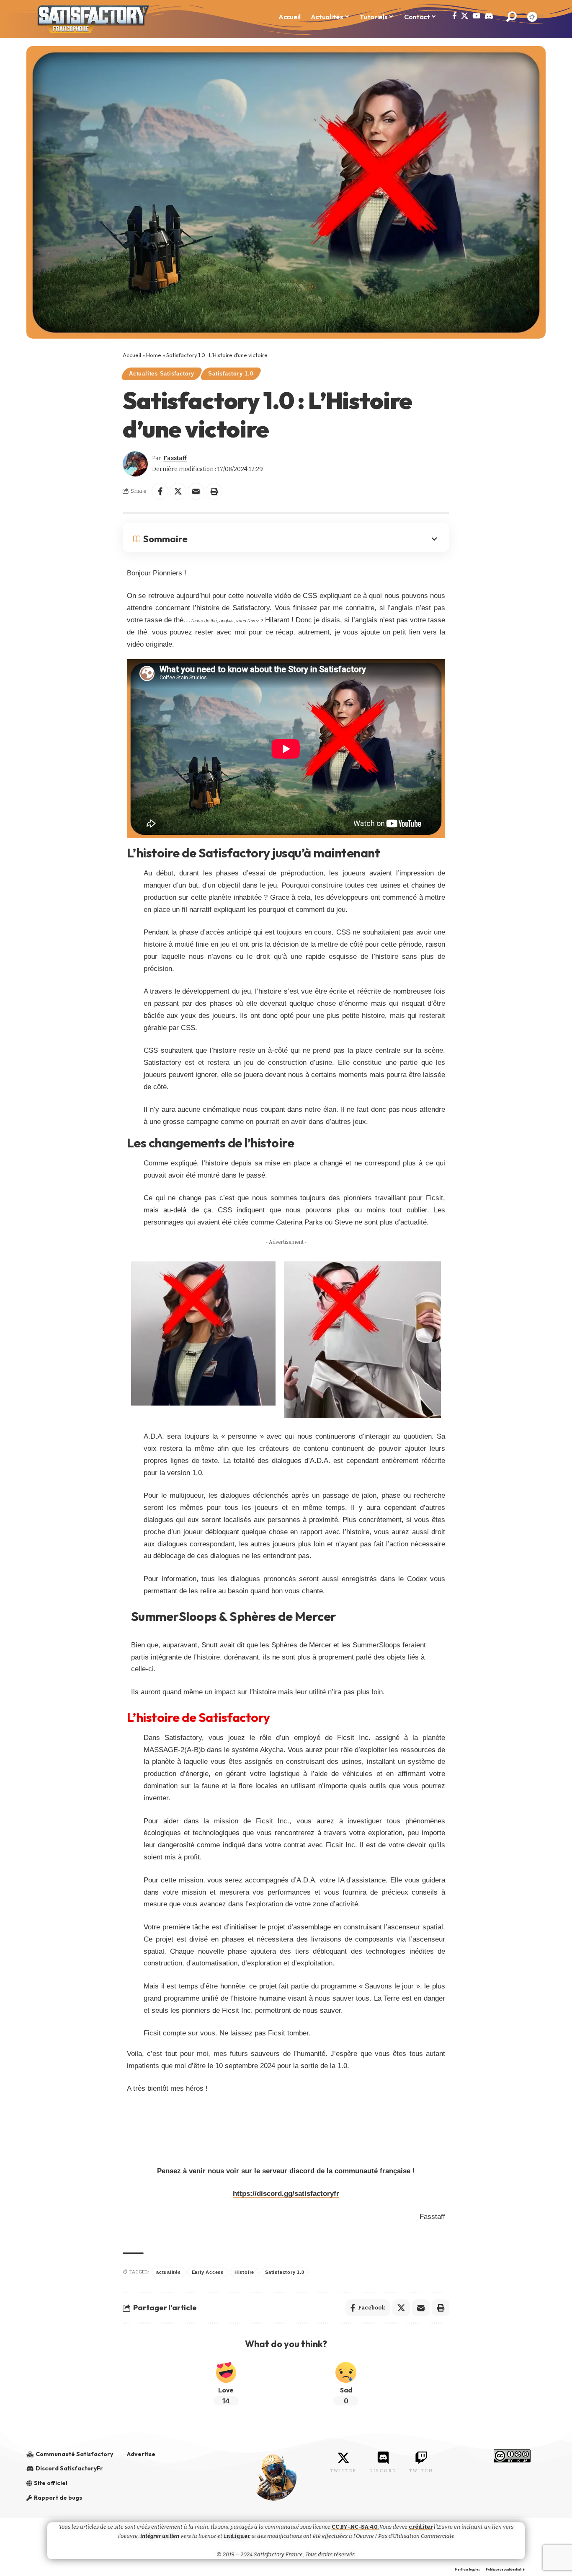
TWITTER (343, 2471)
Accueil (132, 355)
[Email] (196, 491)
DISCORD (383, 2471)
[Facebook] (455, 16)
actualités (169, 2272)
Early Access (208, 2272)
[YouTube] (476, 16)
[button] (511, 17)
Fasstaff (175, 458)
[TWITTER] (343, 2458)
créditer (421, 2527)
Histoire (244, 2272)
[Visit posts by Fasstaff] (135, 464)
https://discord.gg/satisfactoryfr (286, 2194)
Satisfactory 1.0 (231, 374)
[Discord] (489, 16)
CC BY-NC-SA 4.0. (356, 2527)
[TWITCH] (421, 2458)
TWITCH (421, 2471)
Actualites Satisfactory (162, 374)
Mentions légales (467, 2570)
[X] (465, 16)
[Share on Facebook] (160, 491)
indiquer (237, 2536)
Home (154, 355)
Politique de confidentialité (505, 2570)
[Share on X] (178, 491)
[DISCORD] (383, 2458)
